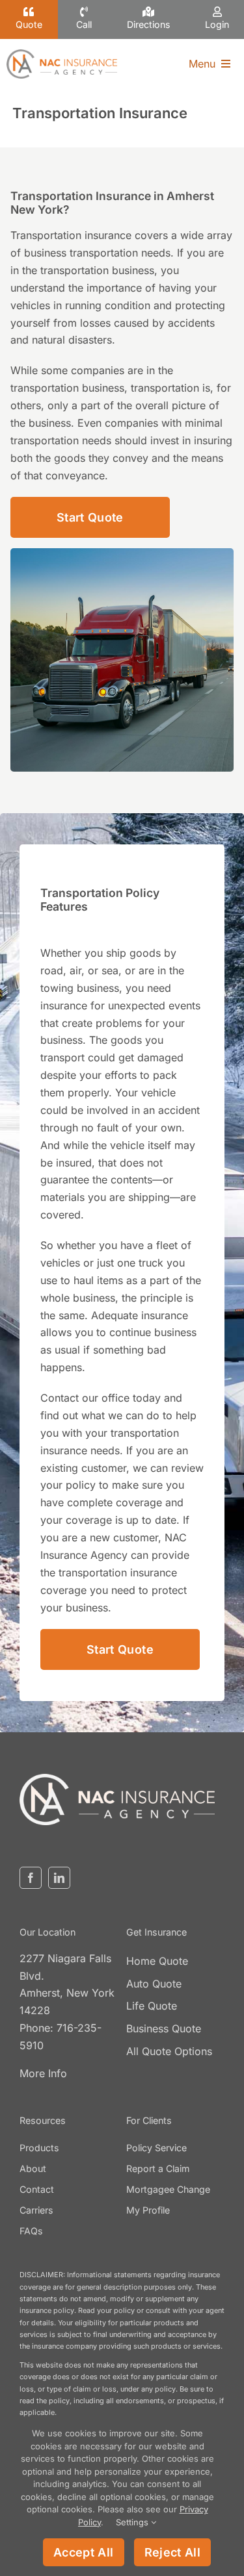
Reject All (173, 2552)
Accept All (84, 2552)
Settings (133, 2522)
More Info (43, 2073)
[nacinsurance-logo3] (117, 1779)
